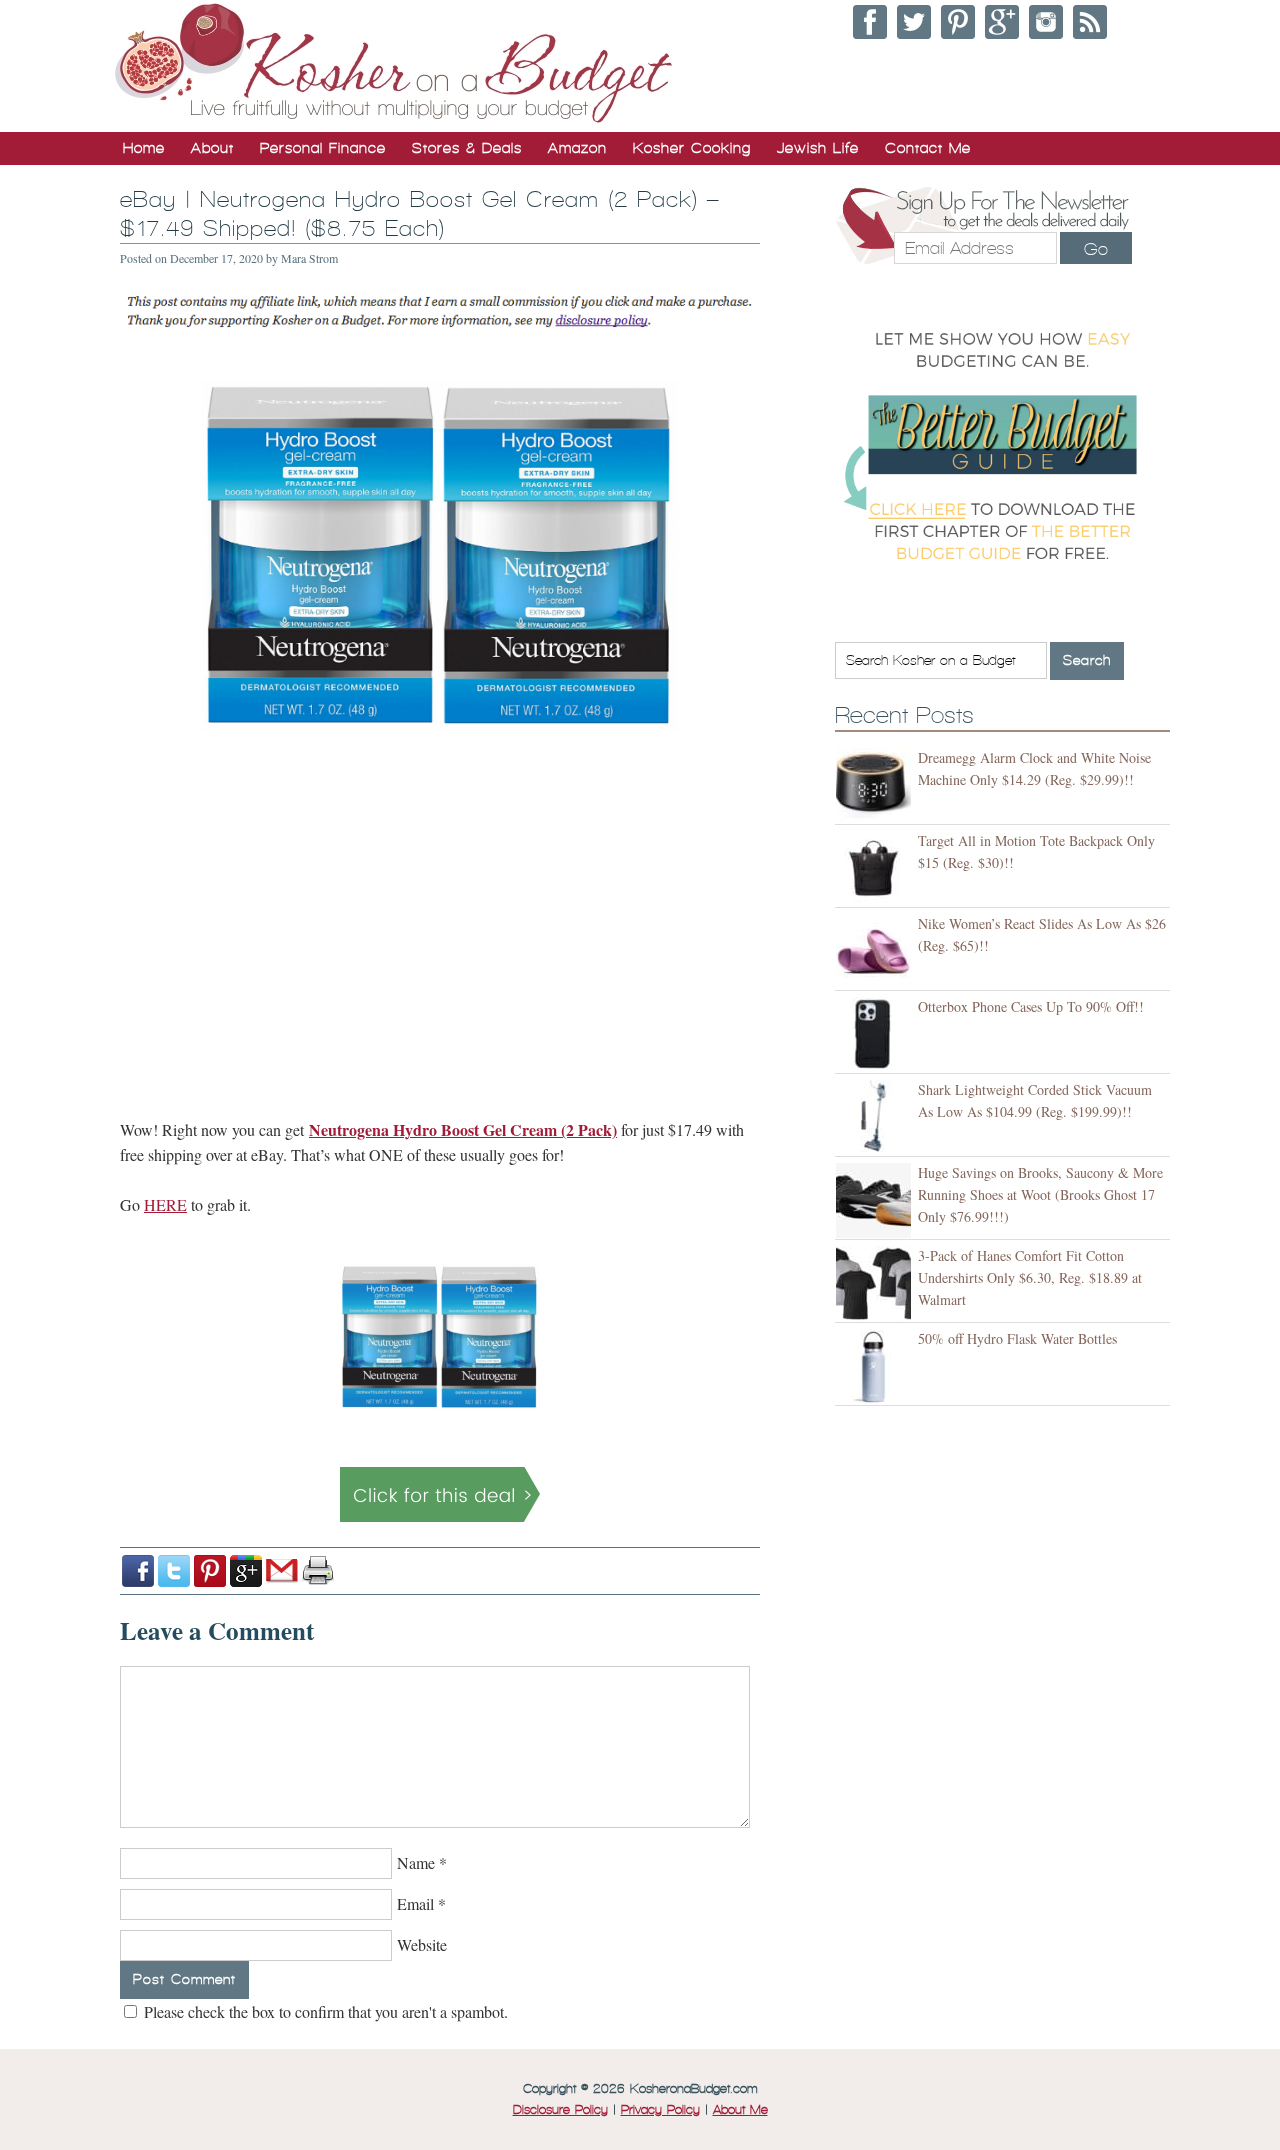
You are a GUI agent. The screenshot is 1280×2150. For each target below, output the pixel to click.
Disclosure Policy (560, 2110)
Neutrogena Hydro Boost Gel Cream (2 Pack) (463, 1129)
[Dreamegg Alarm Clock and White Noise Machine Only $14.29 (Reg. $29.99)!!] (876, 785)
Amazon (577, 148)
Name (416, 1862)
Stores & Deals (467, 148)
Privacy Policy (660, 2110)
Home (144, 148)
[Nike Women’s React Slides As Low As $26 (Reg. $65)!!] (876, 951)
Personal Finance (323, 148)
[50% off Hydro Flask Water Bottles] (876, 1366)
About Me (740, 2110)
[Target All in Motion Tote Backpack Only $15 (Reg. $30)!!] (876, 868)
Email (415, 1903)
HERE (165, 1204)
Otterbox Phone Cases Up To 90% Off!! (1031, 1006)
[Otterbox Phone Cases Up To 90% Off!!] (876, 1034)
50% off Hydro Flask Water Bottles (1017, 1338)
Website (422, 1944)
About (212, 148)
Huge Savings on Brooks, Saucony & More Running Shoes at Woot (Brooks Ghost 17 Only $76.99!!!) (1040, 1194)
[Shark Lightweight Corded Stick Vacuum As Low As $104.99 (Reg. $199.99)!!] (876, 1117)
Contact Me (928, 148)
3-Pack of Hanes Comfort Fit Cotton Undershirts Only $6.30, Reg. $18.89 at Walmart (1030, 1277)
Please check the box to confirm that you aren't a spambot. (324, 2011)
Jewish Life (818, 148)
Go (1096, 249)
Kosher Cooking (692, 148)
